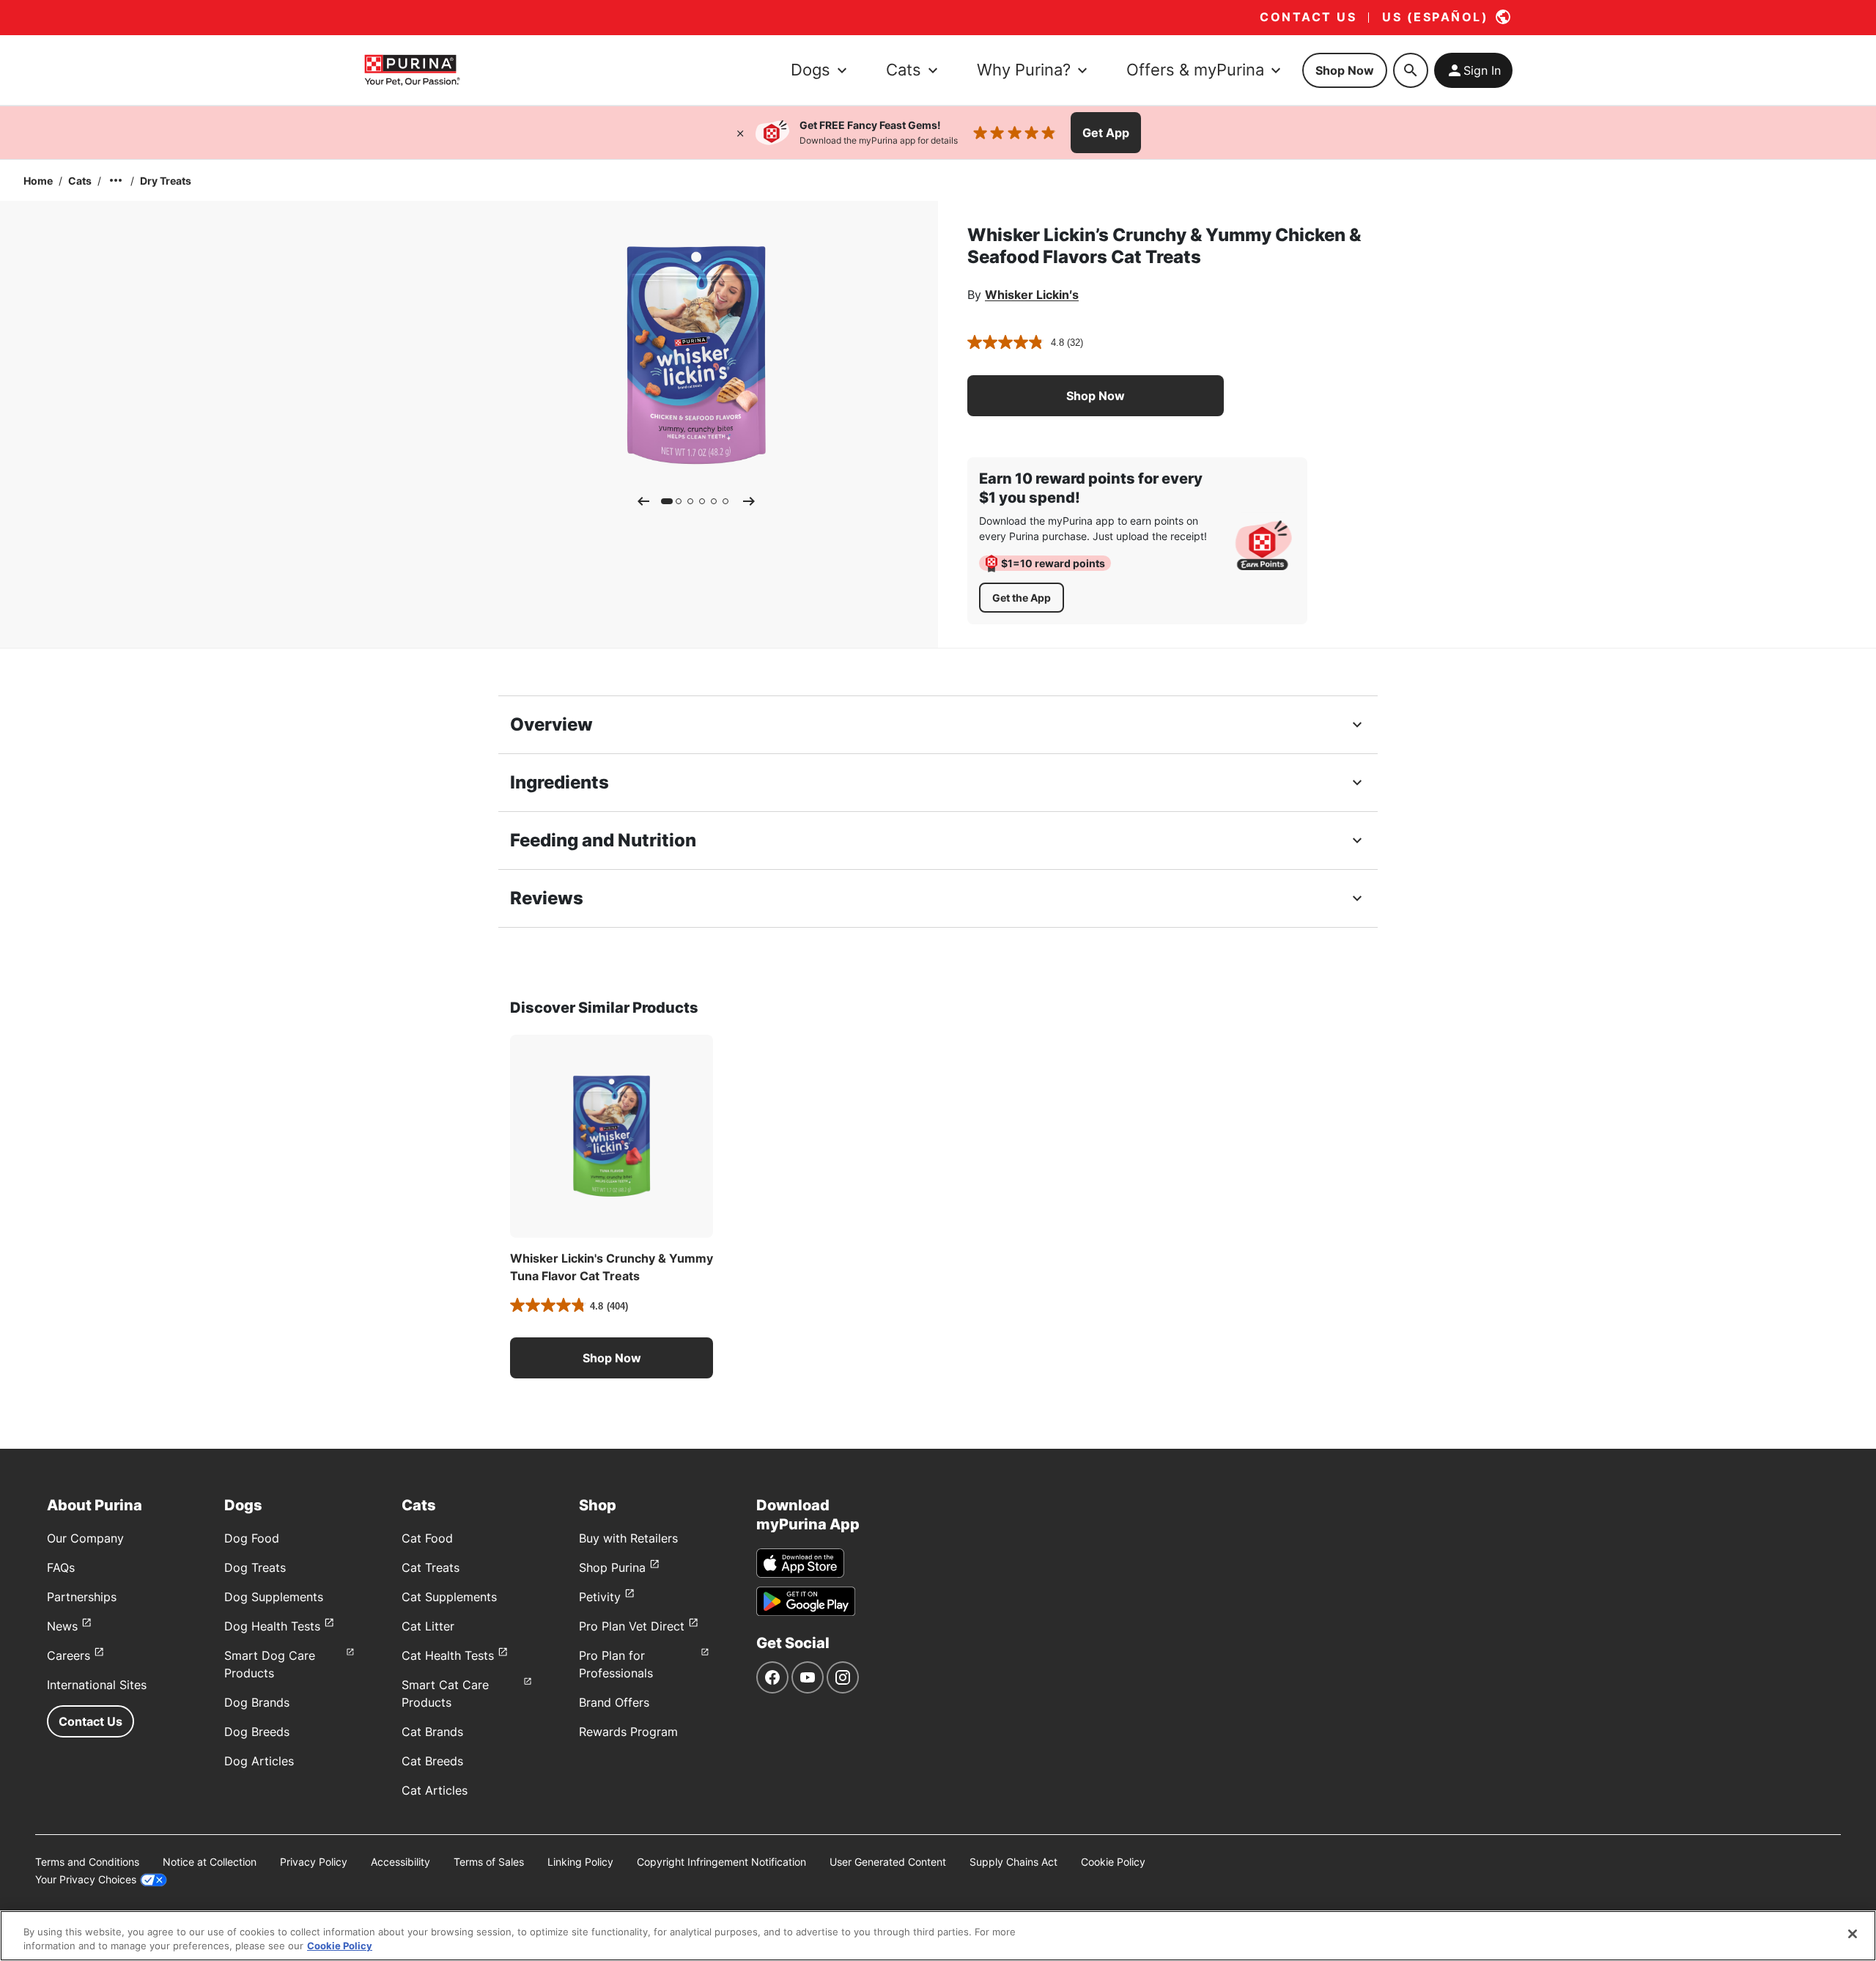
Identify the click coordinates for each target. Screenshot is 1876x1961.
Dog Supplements (274, 1597)
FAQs (61, 1567)
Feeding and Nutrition (603, 840)
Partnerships (82, 1597)
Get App (1106, 133)
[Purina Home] (412, 70)
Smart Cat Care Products (445, 1694)
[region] (938, 1936)
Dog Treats (255, 1567)
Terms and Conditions (87, 1862)
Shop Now (1345, 70)
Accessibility (400, 1862)
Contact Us (91, 1721)
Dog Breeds (257, 1732)
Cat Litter (428, 1626)
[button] (1096, 396)
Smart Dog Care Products (270, 1664)
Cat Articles (435, 1790)
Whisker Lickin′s (1032, 295)
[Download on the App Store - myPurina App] (800, 1563)
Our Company (85, 1538)
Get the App (1022, 598)
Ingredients (560, 782)
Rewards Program (628, 1732)
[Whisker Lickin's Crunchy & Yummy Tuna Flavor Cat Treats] (612, 1136)
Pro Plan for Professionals (616, 1664)
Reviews (547, 898)
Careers (69, 1655)
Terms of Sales (489, 1862)
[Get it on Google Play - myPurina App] (806, 1601)
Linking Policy (580, 1862)
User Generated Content (888, 1862)
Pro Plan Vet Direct (632, 1626)
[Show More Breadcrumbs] (116, 180)
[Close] (740, 133)
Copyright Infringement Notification (721, 1862)
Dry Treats (166, 181)
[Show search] (1411, 70)
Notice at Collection (210, 1862)
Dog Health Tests (272, 1626)
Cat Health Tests (448, 1655)
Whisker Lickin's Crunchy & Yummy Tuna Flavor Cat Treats (612, 1267)
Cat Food (427, 1538)
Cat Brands (432, 1732)
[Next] (749, 501)
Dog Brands (257, 1702)
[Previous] (643, 501)
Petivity (600, 1597)
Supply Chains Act (1013, 1862)
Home (38, 181)
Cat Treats (431, 1567)
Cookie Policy (1113, 1862)
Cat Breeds (432, 1761)
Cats (80, 181)
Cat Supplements (449, 1597)
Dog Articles (259, 1761)
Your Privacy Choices (86, 1879)
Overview (551, 724)
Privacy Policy (314, 1862)
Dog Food (252, 1538)
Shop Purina (612, 1567)
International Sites (97, 1685)
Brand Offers (614, 1702)
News (62, 1626)
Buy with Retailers (628, 1538)
